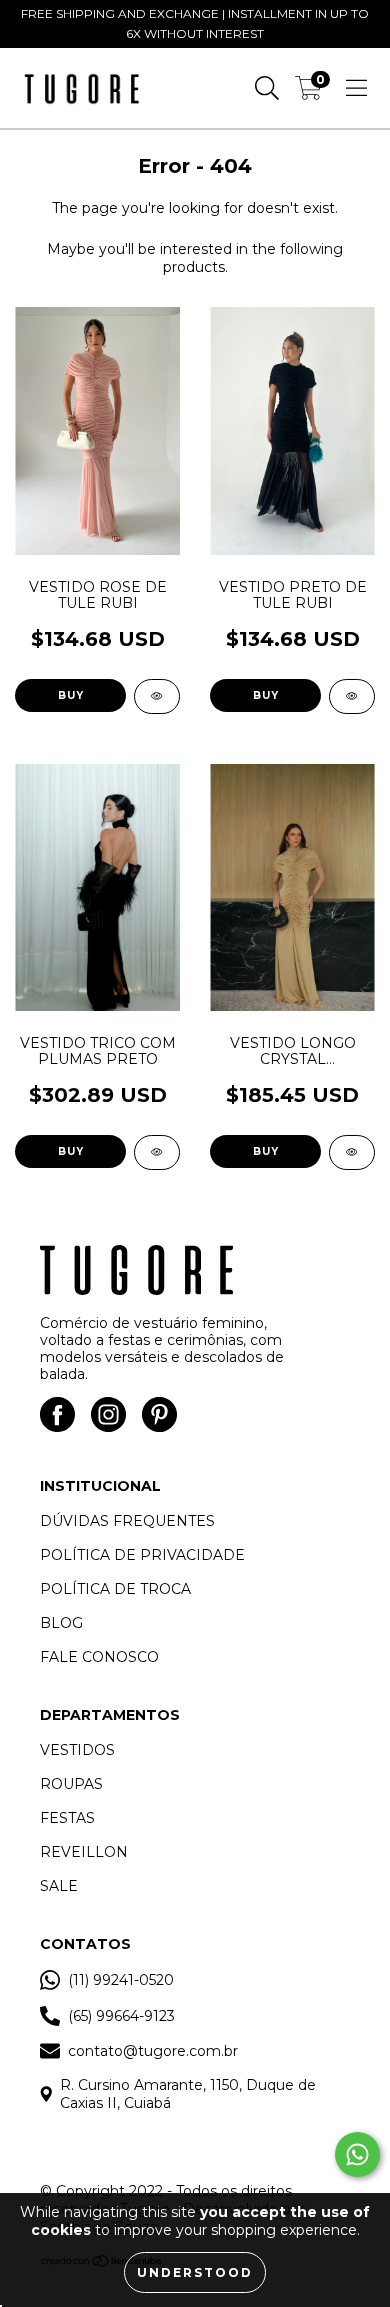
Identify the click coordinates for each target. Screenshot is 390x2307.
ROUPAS (71, 1784)
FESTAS (67, 1818)
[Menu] (356, 88)
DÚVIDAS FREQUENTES (127, 1521)
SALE (59, 1886)
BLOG (61, 1623)
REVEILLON (84, 1852)
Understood (195, 2272)
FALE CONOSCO (99, 1657)
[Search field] (267, 88)
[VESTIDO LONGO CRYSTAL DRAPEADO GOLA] (352, 1152)
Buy (71, 695)
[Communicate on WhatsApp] (357, 2154)
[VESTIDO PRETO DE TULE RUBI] (352, 696)
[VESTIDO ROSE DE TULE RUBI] (157, 696)
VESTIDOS (77, 1750)
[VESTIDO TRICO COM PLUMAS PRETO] (157, 1152)
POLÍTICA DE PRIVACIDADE (142, 1555)
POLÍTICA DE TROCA (115, 1589)
